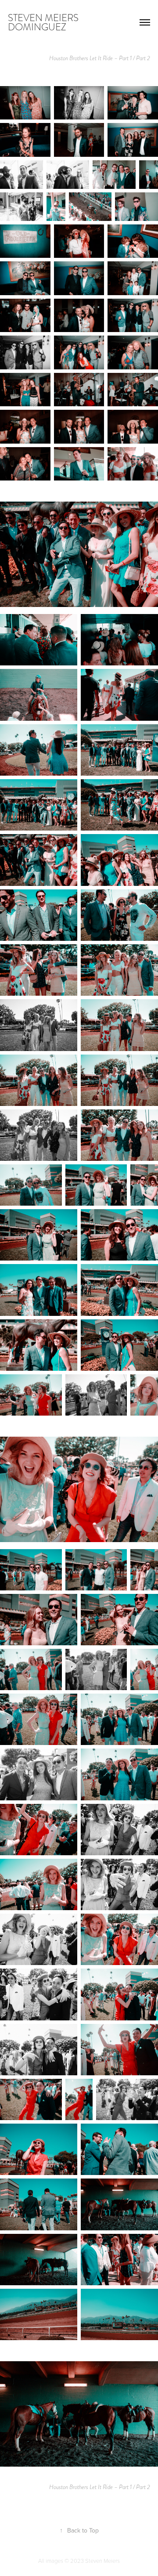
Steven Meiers (102, 2561)
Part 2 (143, 58)
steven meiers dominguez (44, 22)
